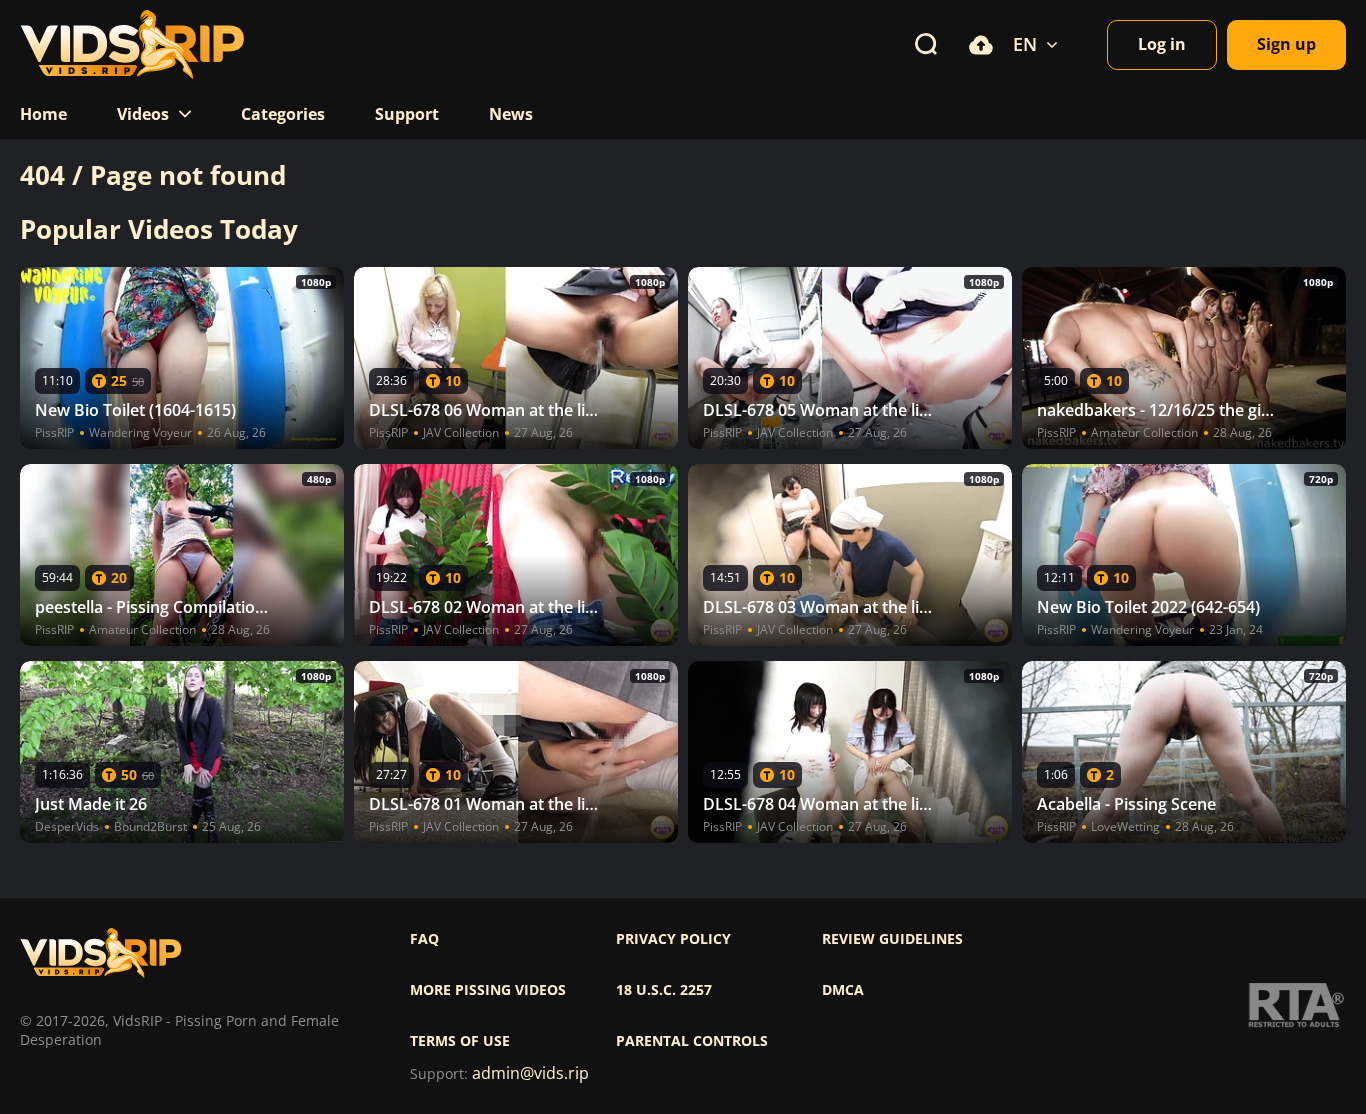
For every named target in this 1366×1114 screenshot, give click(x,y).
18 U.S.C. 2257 (664, 990)
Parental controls (692, 1041)
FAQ (424, 939)
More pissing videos (488, 990)
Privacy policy (673, 939)
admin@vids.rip (530, 1073)
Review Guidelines (892, 939)
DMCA (843, 990)
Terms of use (460, 1041)
